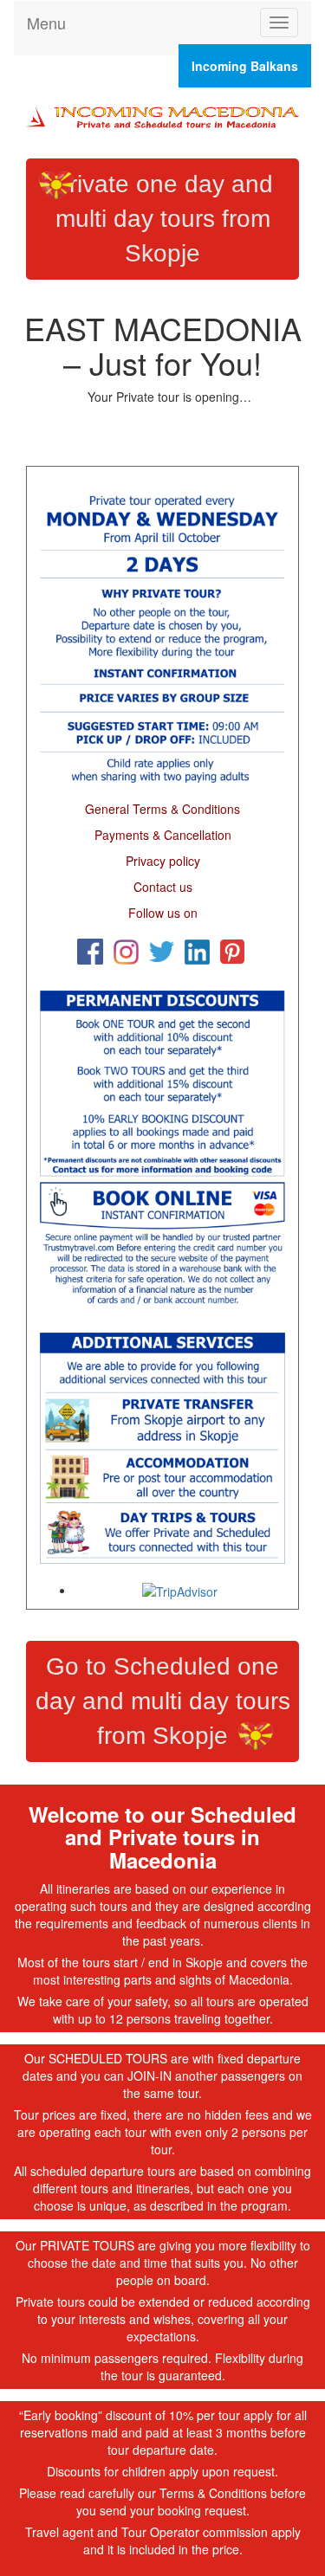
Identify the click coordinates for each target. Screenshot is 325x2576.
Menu (46, 23)
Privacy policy (163, 861)
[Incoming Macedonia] (162, 114)
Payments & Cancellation (163, 835)
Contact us (163, 887)
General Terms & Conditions (162, 809)
